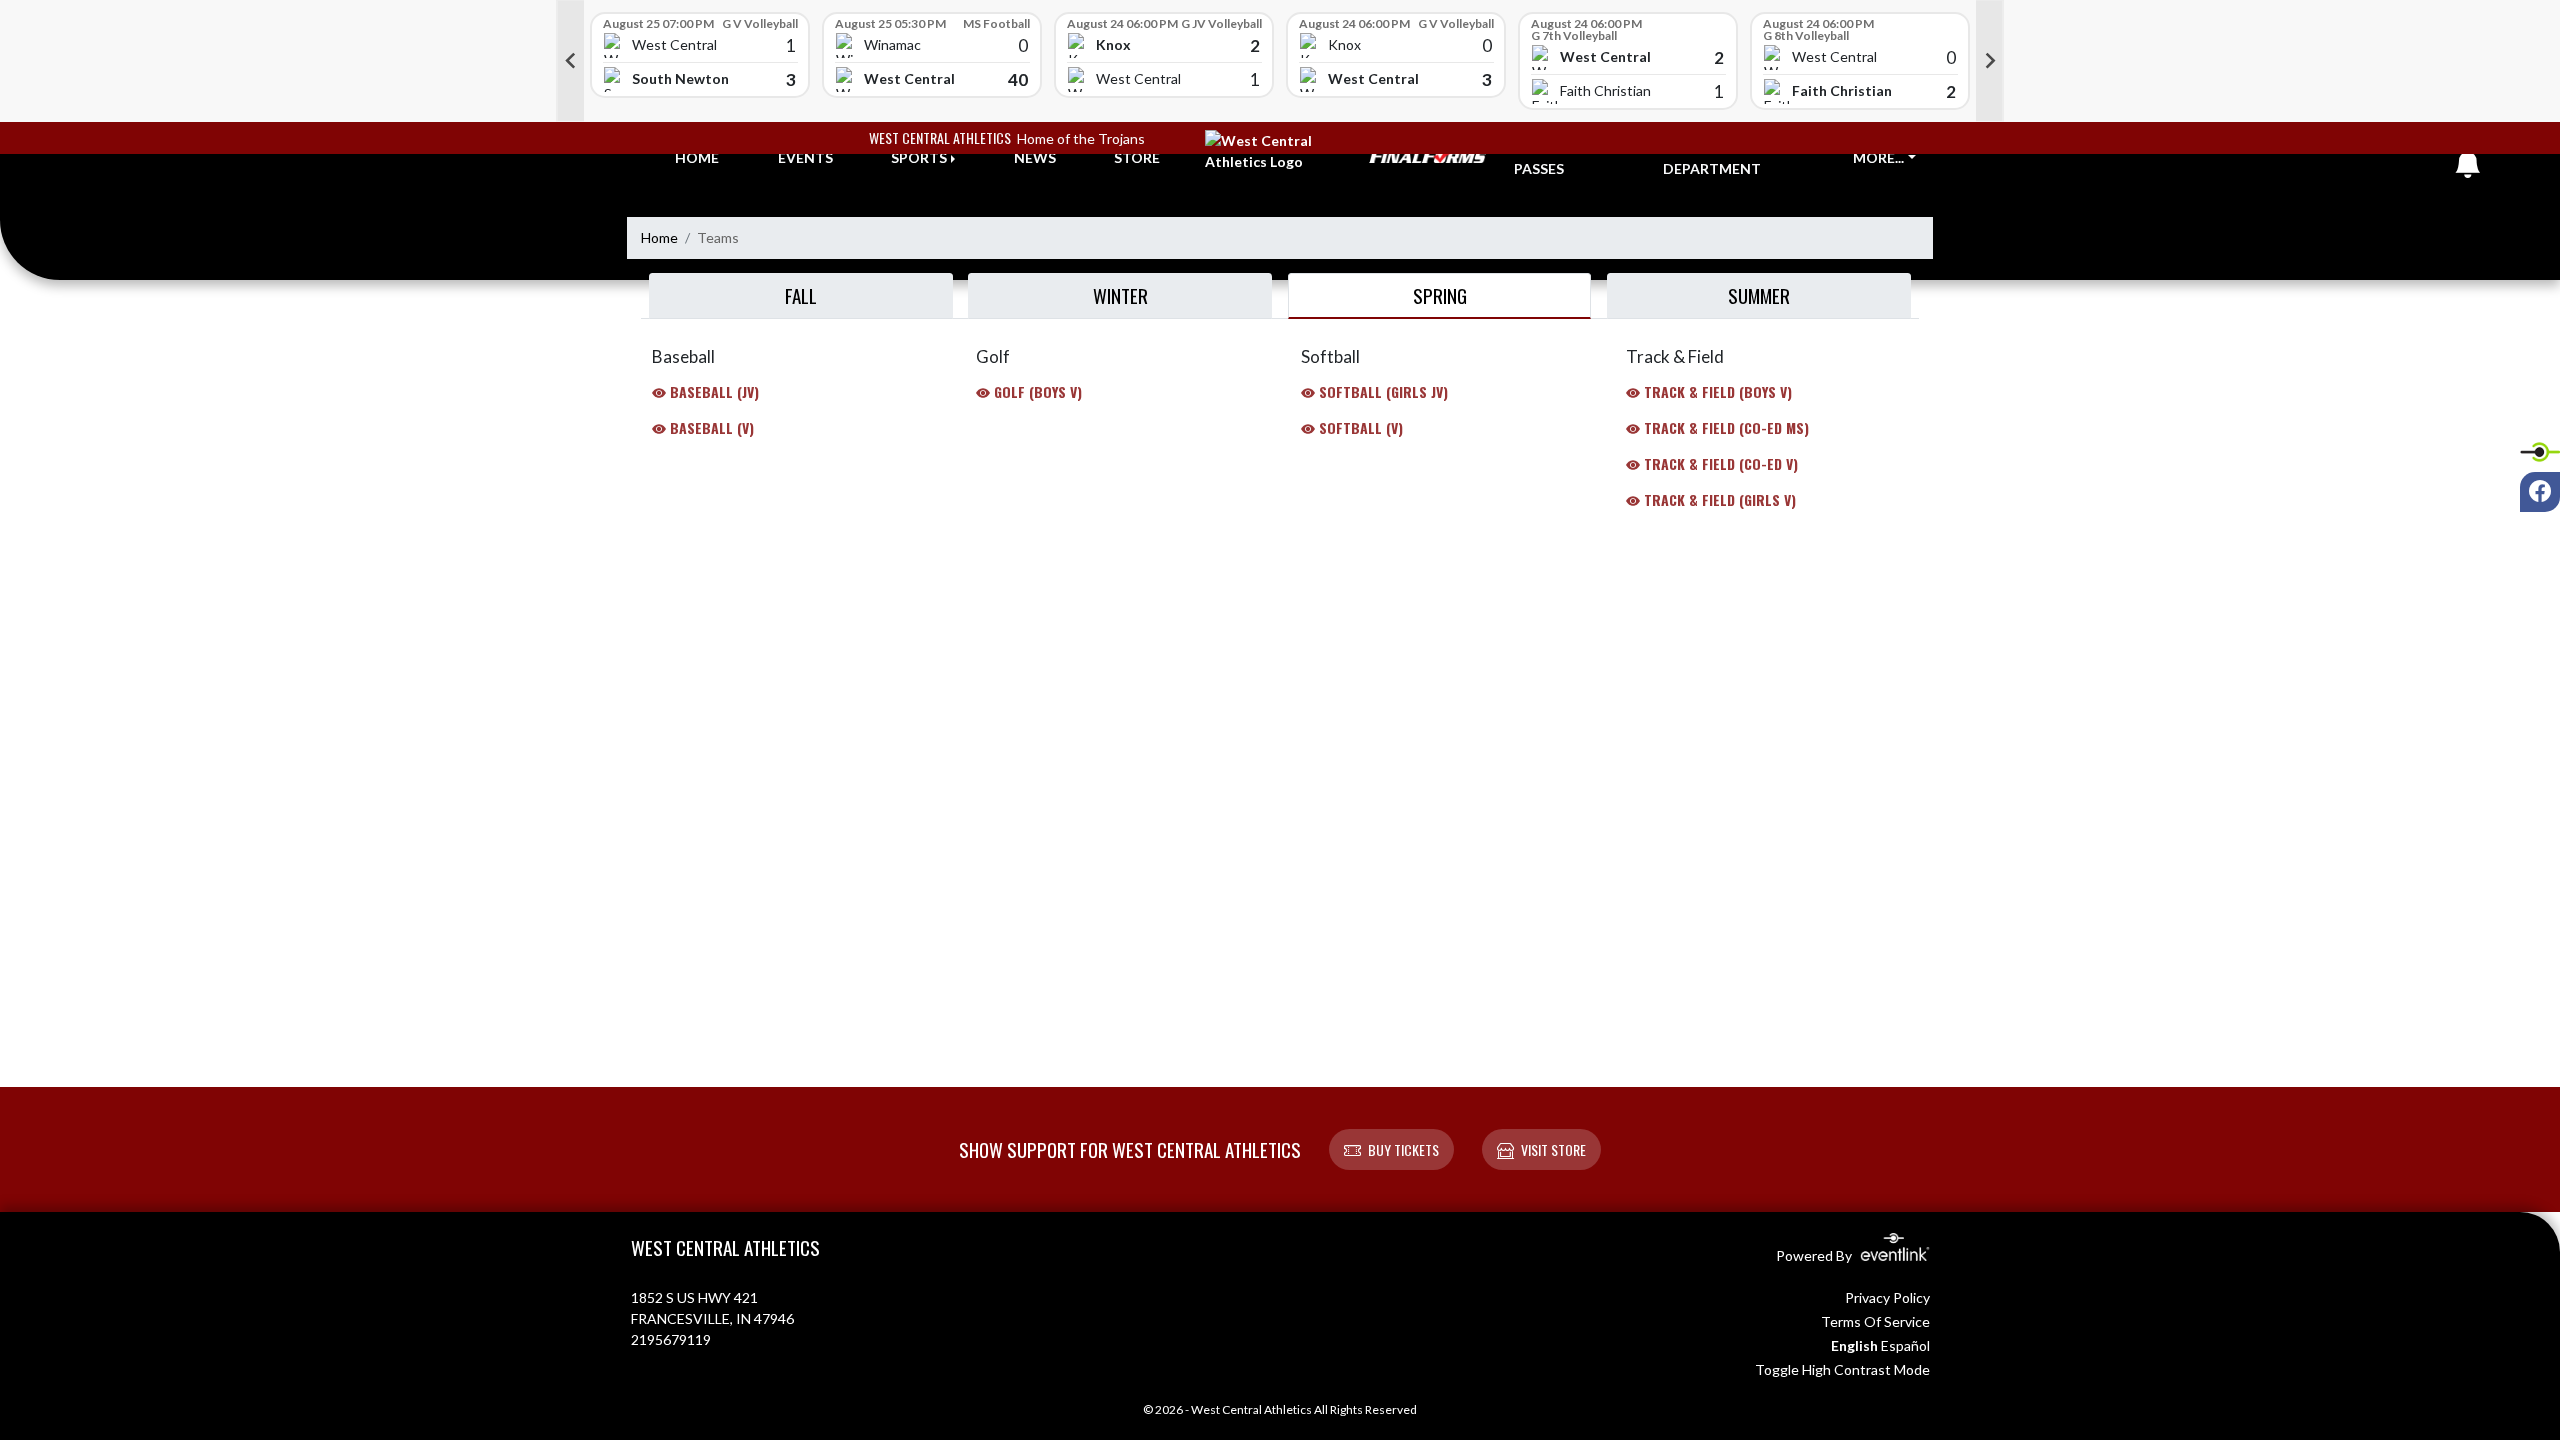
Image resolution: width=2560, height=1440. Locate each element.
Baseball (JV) (712, 391)
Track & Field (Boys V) (1716, 391)
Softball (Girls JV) (1381, 391)
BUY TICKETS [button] (1403, 1149)
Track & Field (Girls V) (1718, 499)
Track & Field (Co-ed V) (1719, 463)
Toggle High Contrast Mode (1842, 1369)
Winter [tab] (1120, 295)
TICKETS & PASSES (1551, 158)
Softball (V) (1359, 427)
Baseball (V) (710, 427)
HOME (697, 157)
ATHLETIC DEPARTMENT (1712, 158)
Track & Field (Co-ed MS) (1724, 427)
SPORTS (919, 157)
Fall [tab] (801, 295)
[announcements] (2468, 168)
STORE (1137, 157)
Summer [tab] (1759, 295)
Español (1905, 1345)
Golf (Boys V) (1036, 391)
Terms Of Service (1875, 1321)
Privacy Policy (1887, 1297)
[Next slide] (1990, 61)
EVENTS (805, 157)
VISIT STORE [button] (1553, 1149)
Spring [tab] (1440, 295)
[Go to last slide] (570, 61)
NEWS (1035, 157)
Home (659, 237)
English (1854, 1345)
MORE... (1878, 157)
